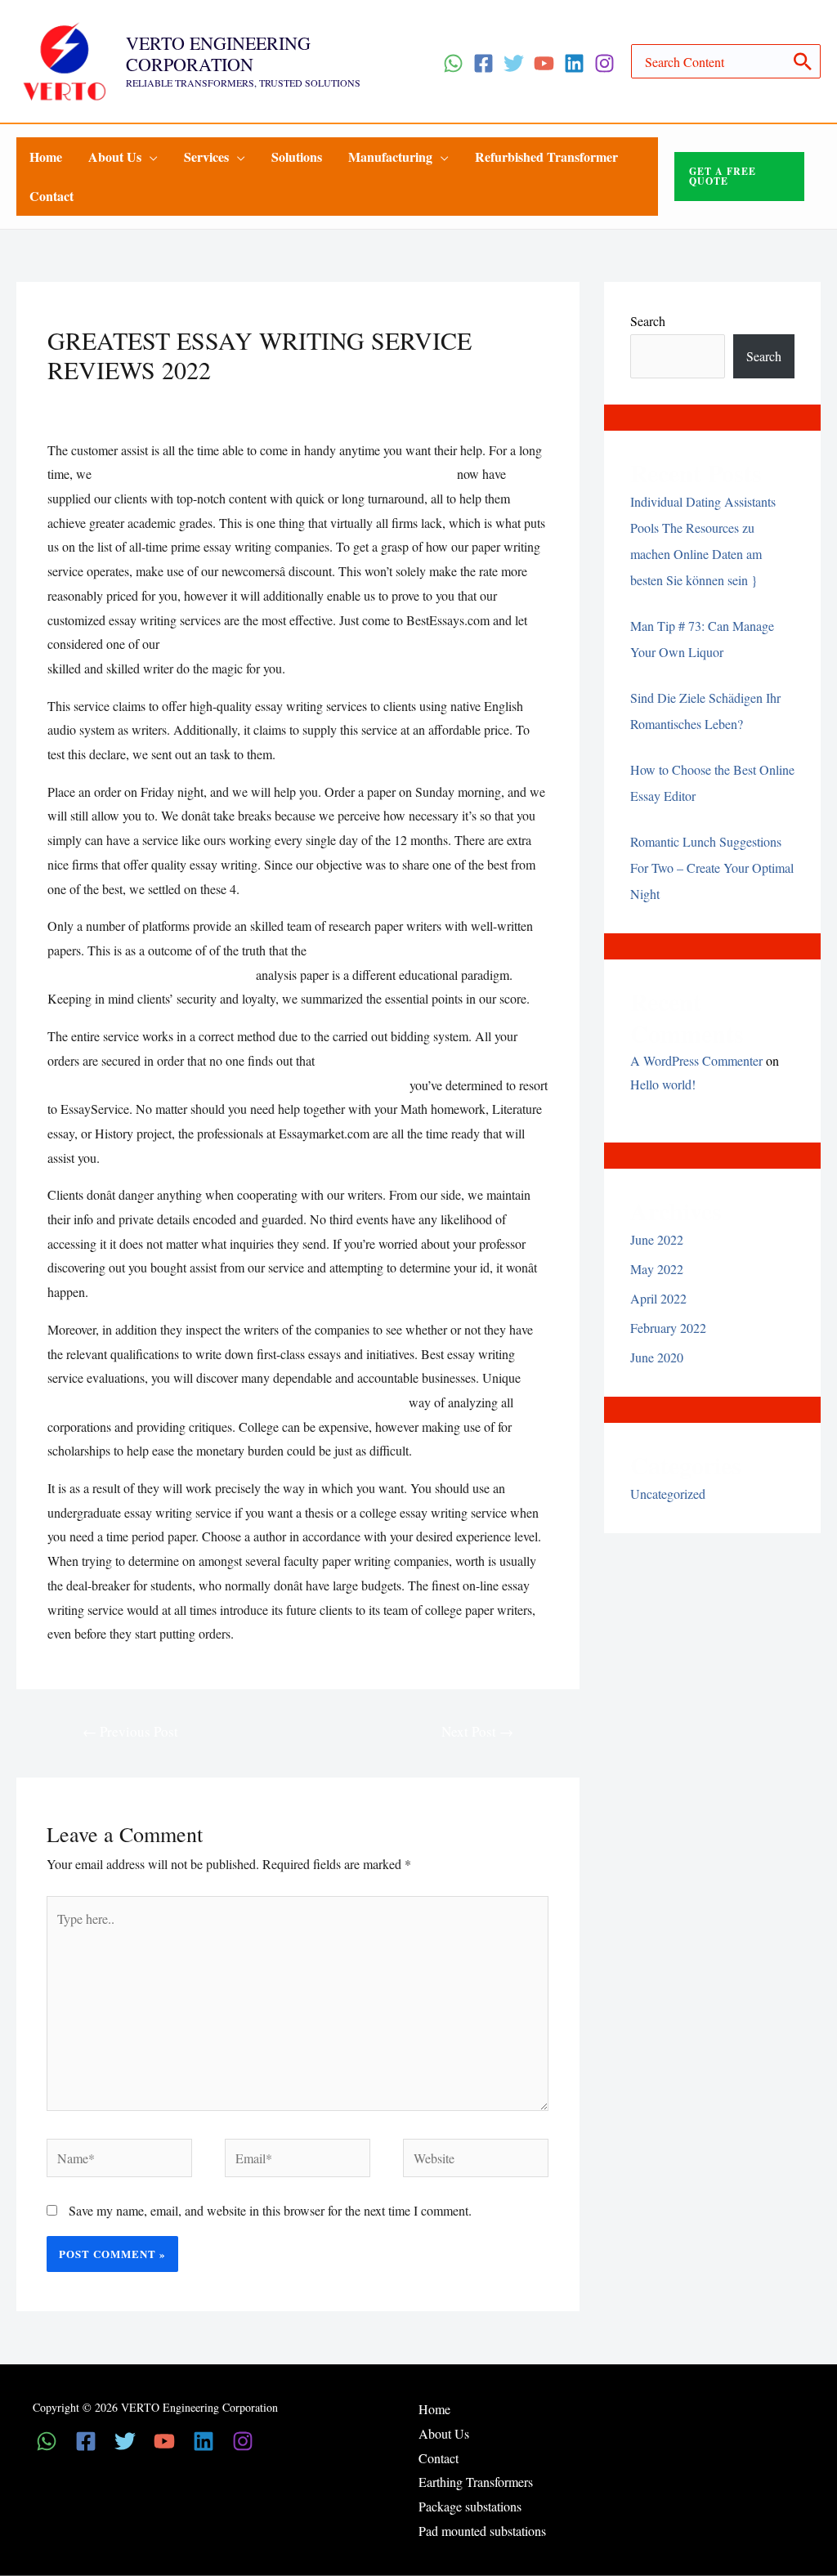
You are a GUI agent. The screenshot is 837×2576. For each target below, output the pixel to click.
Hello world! (663, 1084)
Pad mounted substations (482, 2531)
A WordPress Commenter (696, 1060)
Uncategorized (189, 402)
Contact (439, 2458)
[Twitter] (514, 63)
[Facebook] (483, 63)
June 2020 (657, 1357)
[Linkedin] (574, 63)
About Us (444, 2433)
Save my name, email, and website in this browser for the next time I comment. (270, 2210)
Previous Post (130, 1731)
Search (648, 321)
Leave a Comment (94, 402)
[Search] (803, 61)
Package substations (470, 2506)
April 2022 (658, 1298)
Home (434, 2409)
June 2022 (657, 1239)
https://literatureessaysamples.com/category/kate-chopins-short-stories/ (274, 474)
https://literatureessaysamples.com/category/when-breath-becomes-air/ (342, 644)
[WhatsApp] (453, 63)
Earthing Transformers (476, 2482)
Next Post (477, 1731)
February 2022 (668, 1328)
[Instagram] (604, 63)
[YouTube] (544, 63)
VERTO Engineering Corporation (218, 54)
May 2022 (657, 1269)
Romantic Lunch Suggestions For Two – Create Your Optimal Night (712, 868)
